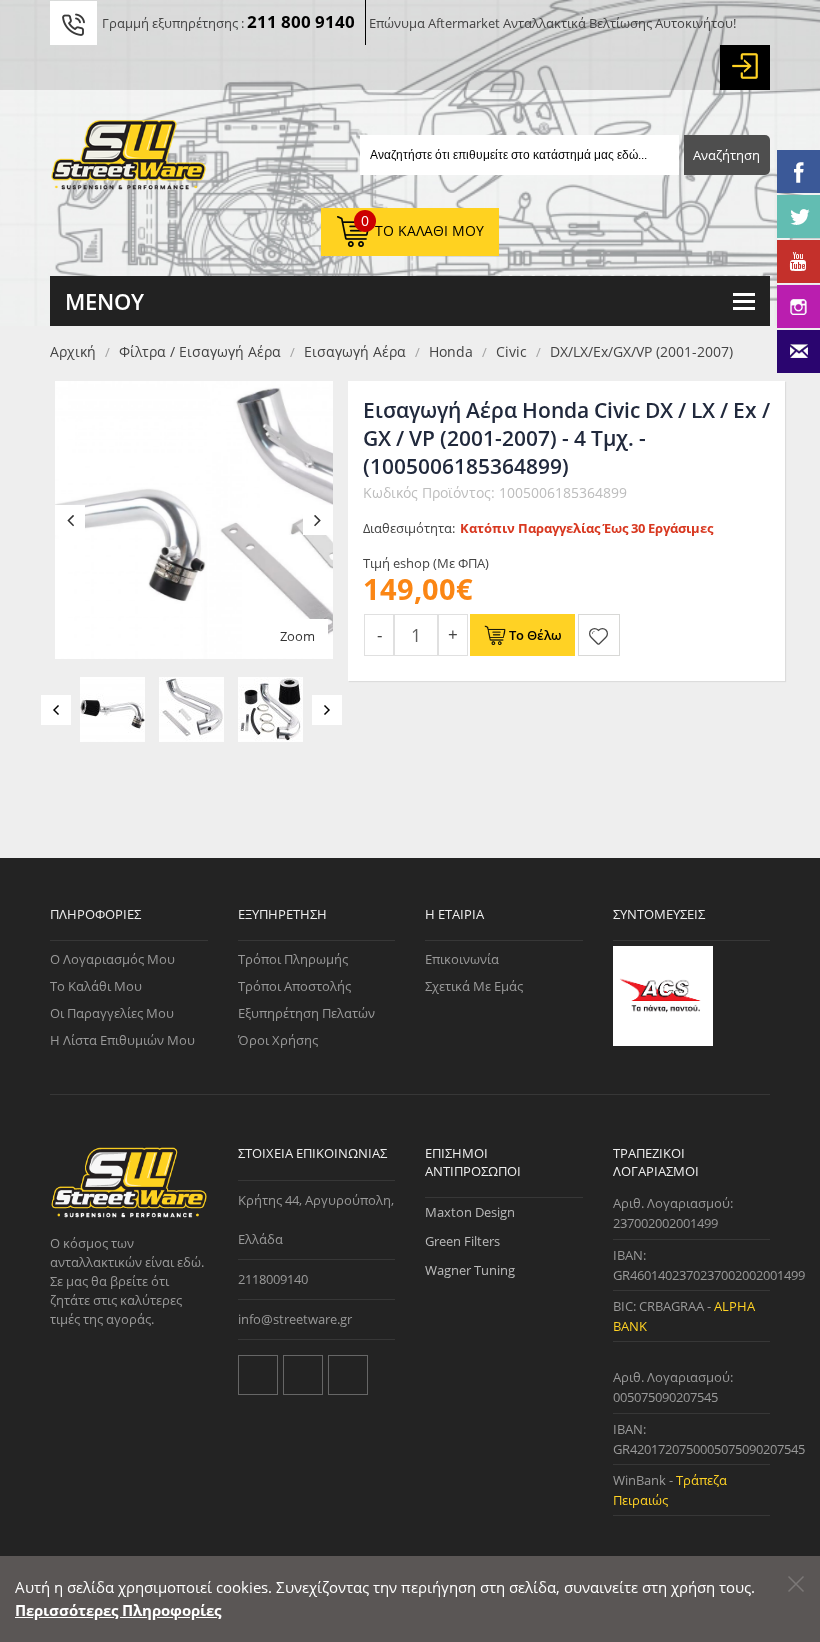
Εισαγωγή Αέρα (355, 351)
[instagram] (348, 1375)
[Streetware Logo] (129, 159)
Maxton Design (470, 1212)
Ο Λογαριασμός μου (112, 959)
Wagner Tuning (470, 1270)
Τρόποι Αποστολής (294, 986)
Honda (451, 351)
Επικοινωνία (462, 959)
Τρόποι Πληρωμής (293, 959)
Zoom (297, 636)
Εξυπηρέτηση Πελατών (306, 1013)
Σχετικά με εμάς (474, 986)
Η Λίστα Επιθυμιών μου (122, 1040)
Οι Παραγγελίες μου (112, 1013)
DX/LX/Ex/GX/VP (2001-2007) (641, 351)
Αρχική (73, 351)
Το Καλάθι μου (96, 986)
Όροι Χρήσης (278, 1040)
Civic (511, 351)
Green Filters (462, 1241)
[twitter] (258, 1375)
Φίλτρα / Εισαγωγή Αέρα (200, 351)
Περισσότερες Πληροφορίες (118, 1610)
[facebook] (303, 1375)
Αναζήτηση (726, 155)
